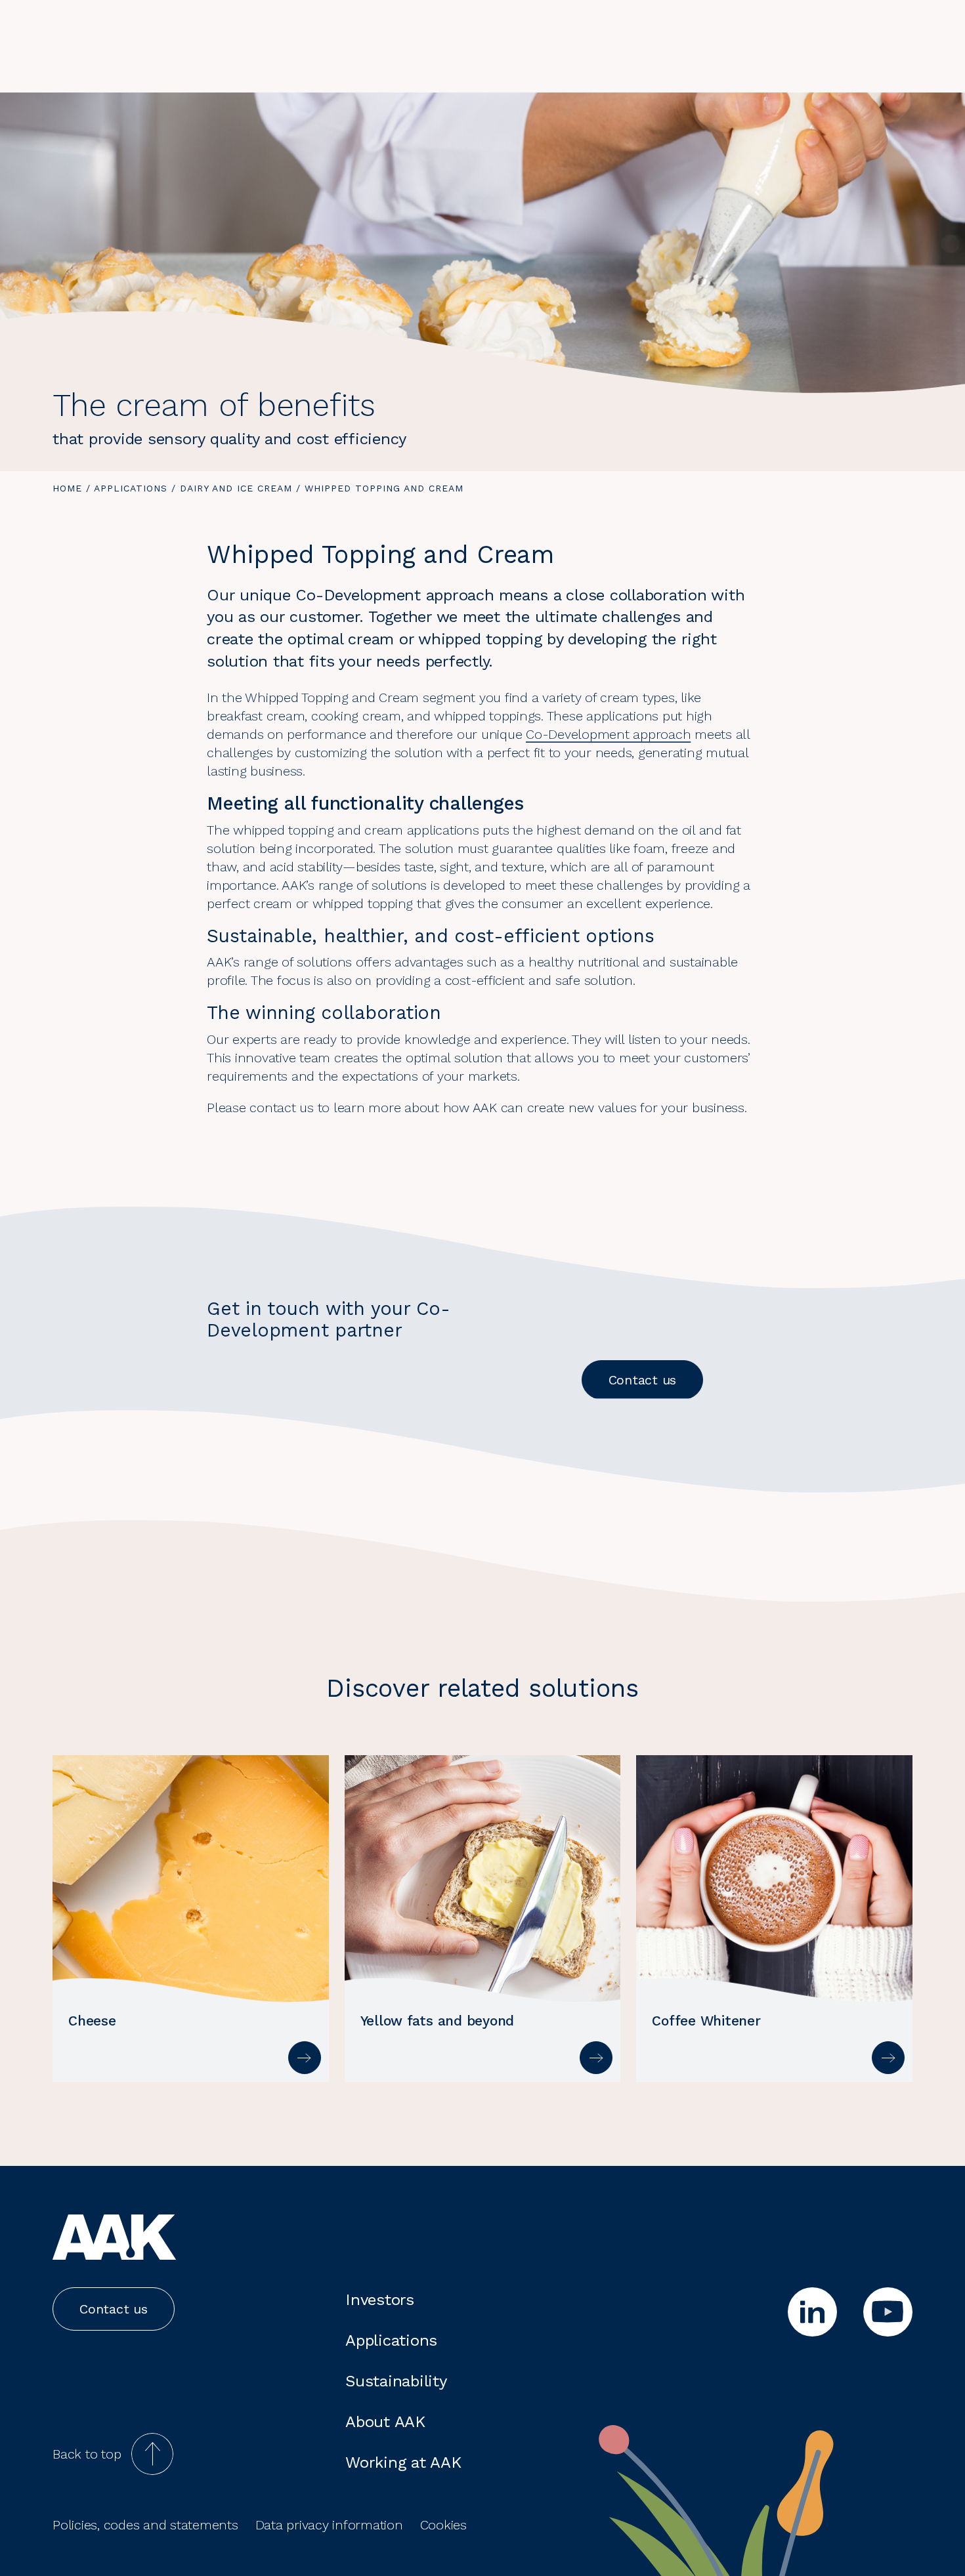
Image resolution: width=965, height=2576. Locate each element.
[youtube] (888, 2312)
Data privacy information (329, 2525)
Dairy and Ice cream (236, 488)
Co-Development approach (608, 734)
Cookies (443, 2525)
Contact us (643, 1380)
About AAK (385, 2422)
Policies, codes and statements (145, 2525)
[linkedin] (812, 2312)
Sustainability (396, 2381)
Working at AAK (403, 2462)
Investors (380, 2300)
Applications (131, 488)
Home (67, 488)
